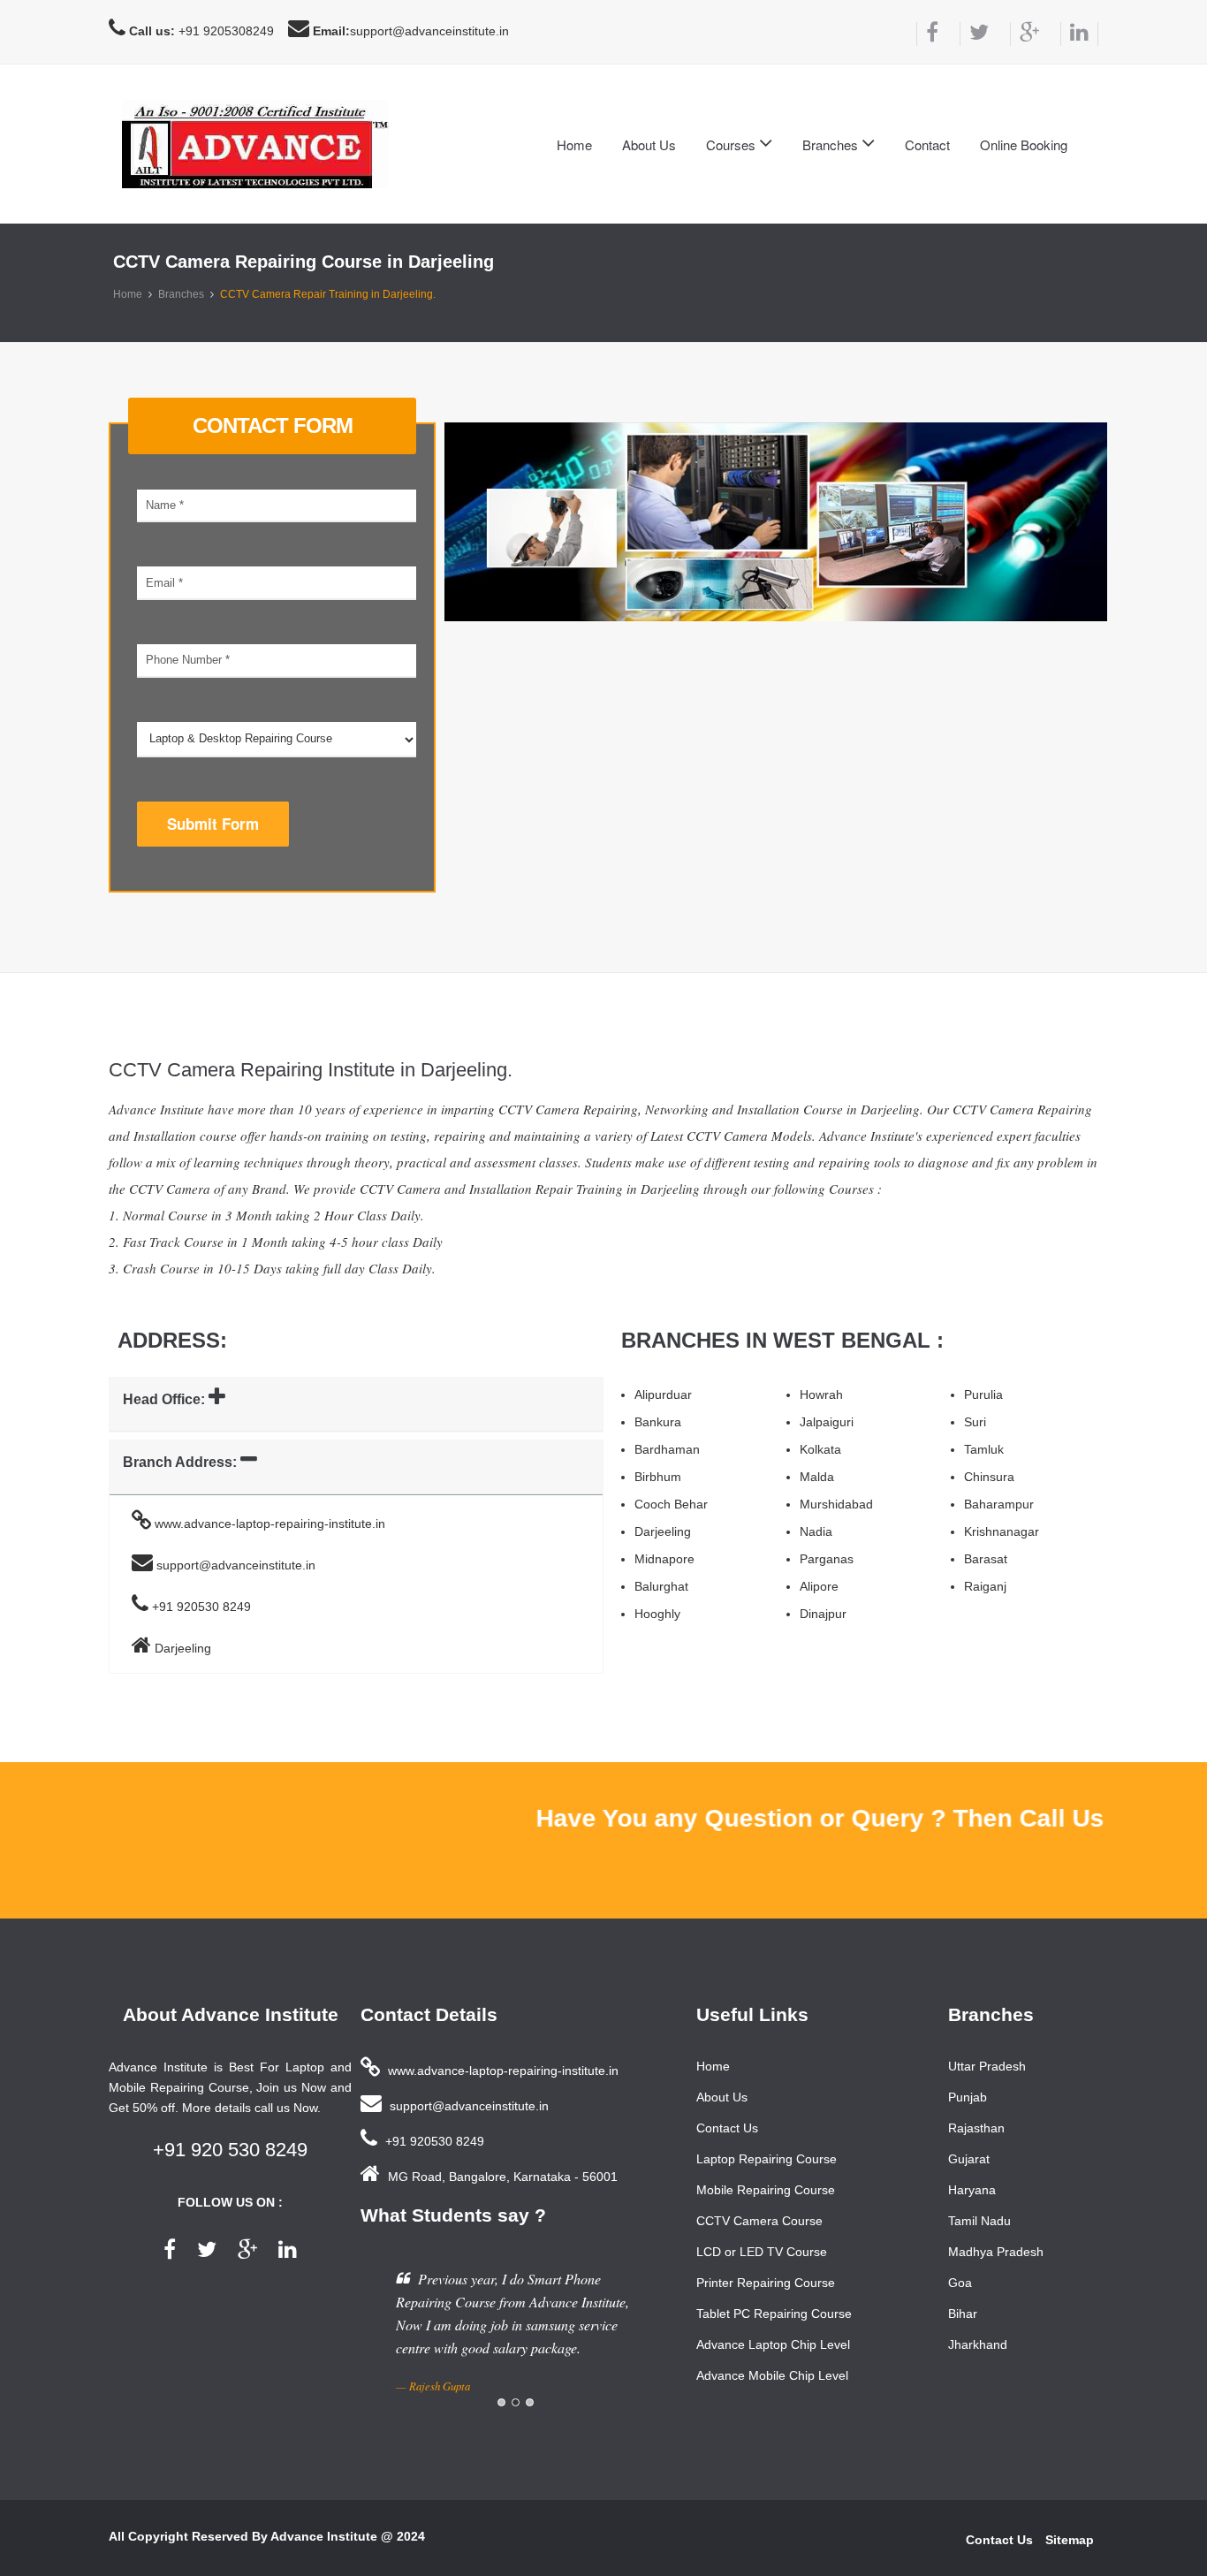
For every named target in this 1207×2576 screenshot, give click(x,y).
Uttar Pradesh (987, 2066)
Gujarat (969, 2159)
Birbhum (658, 1477)
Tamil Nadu (979, 2221)
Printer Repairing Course (766, 2283)
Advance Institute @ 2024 (348, 2536)
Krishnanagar (1002, 1531)
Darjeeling (663, 1531)
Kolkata (820, 1449)
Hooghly (657, 1614)
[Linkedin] (1079, 34)
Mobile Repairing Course (766, 2190)
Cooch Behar (671, 1504)
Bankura (658, 1422)
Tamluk (984, 1449)
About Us (649, 144)
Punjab (968, 2097)
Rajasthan (976, 2128)
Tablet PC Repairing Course (774, 2314)
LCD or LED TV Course (762, 2252)
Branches (181, 294)
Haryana (972, 2190)
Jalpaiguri (827, 1422)
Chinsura (989, 1477)
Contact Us (727, 2128)
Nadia (816, 1531)
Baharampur (999, 1504)
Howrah (821, 1394)
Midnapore (664, 1559)
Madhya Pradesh (996, 2252)
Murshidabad (836, 1504)
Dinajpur (823, 1614)
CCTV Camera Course (759, 2221)
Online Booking (1024, 144)
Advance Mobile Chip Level (772, 2375)
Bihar (963, 2314)
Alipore (819, 1586)
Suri (975, 1422)
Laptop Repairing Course (767, 2159)
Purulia (983, 1394)
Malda (817, 1477)
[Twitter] (974, 34)
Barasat (986, 1559)
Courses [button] (733, 144)
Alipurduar (663, 1394)
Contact (927, 144)
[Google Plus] (1025, 34)
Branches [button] (832, 144)
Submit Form (213, 824)
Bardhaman (667, 1449)
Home (574, 144)
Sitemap (1070, 2540)
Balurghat (661, 1586)
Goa (960, 2283)
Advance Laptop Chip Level (773, 2344)
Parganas (827, 1559)
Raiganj (985, 1586)
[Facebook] (927, 34)
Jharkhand (978, 2344)
